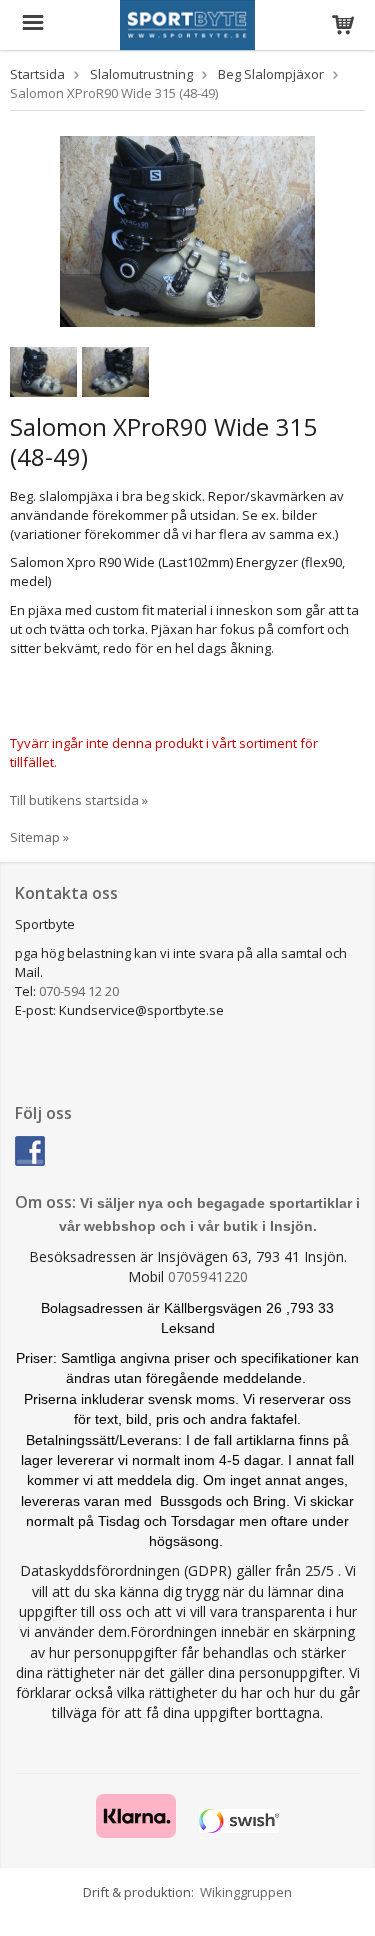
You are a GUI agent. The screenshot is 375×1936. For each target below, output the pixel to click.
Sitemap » (39, 837)
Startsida (37, 74)
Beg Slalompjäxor (271, 74)
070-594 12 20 (79, 991)
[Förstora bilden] (187, 230)
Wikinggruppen (246, 1892)
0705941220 (208, 1276)
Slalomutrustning (141, 74)
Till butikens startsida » (79, 800)
